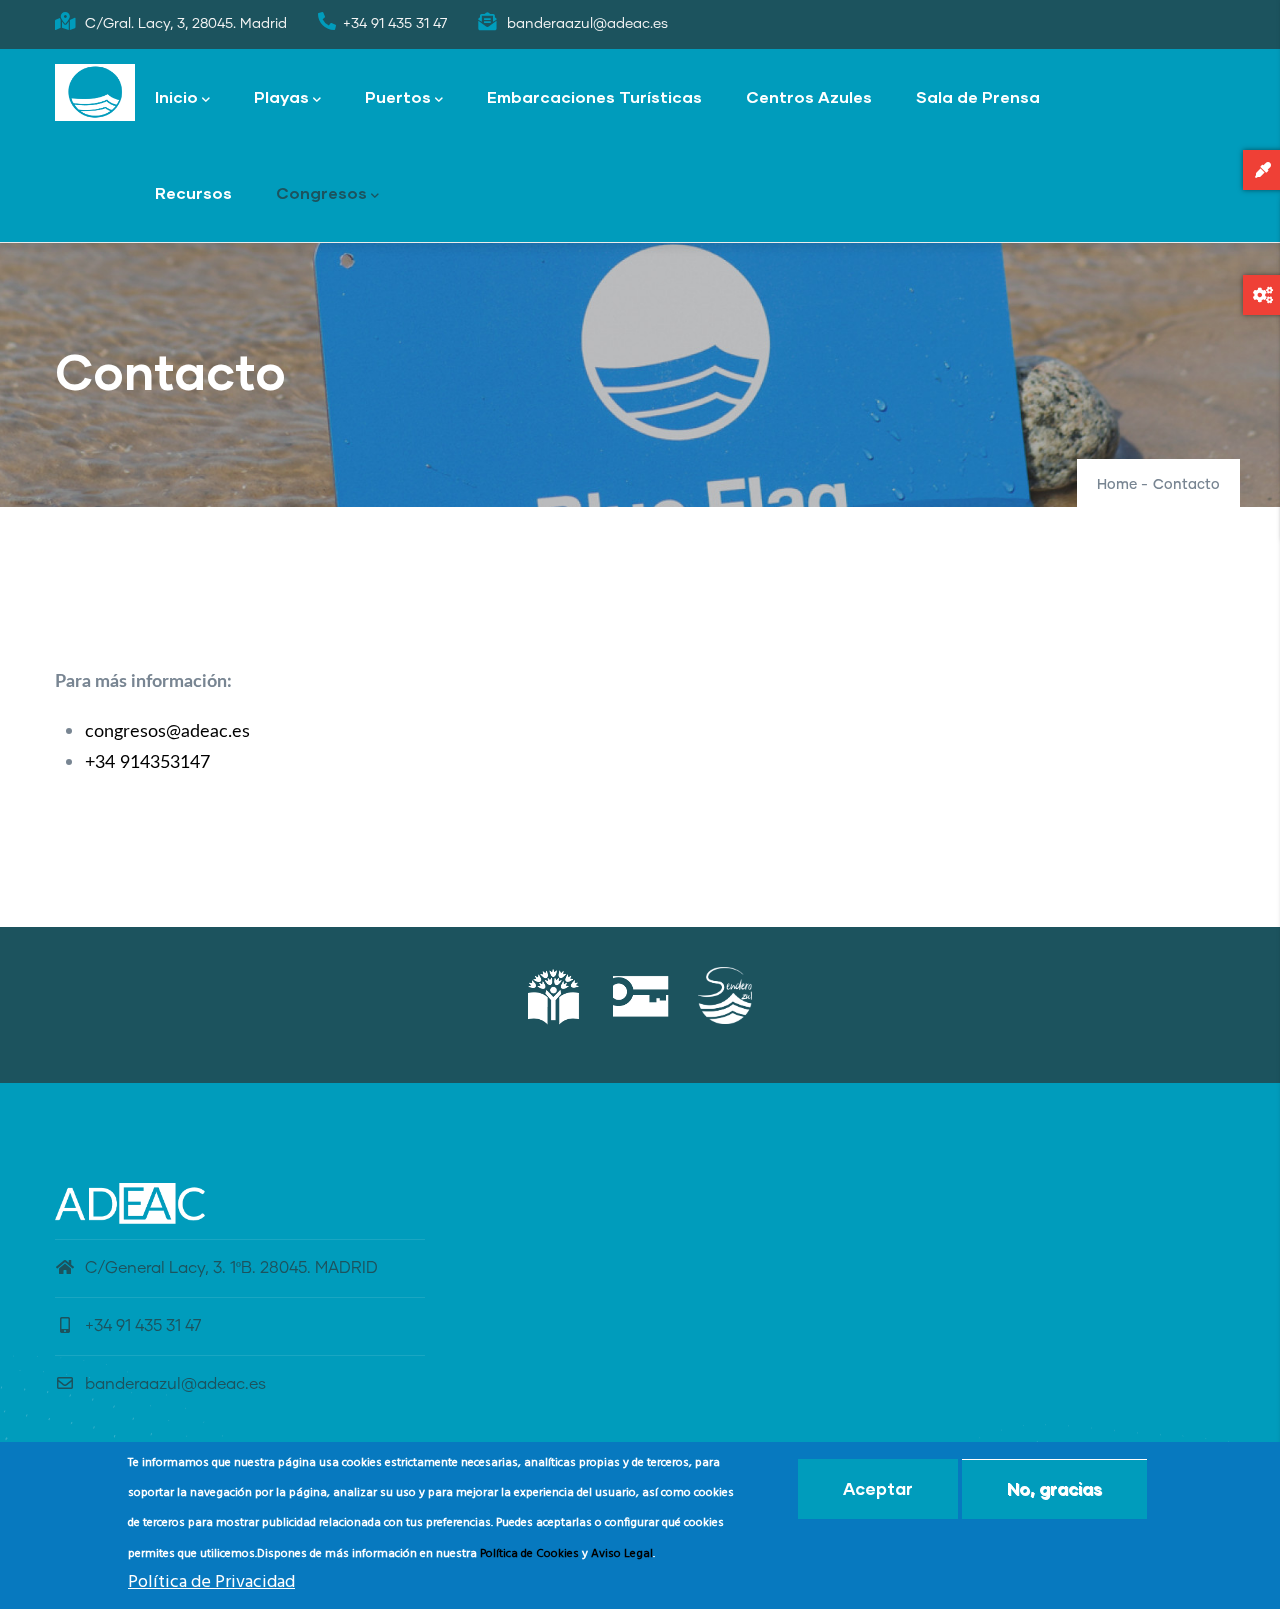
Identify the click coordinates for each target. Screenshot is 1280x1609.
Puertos (398, 96)
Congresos (321, 192)
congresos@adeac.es (167, 732)
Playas (281, 96)
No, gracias (1054, 1488)
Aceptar (878, 1488)
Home (1117, 485)
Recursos (193, 192)
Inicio (176, 96)
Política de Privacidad (211, 1582)
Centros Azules (809, 96)
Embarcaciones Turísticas (594, 96)
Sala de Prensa (978, 96)
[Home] (95, 93)
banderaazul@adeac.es (175, 1384)
